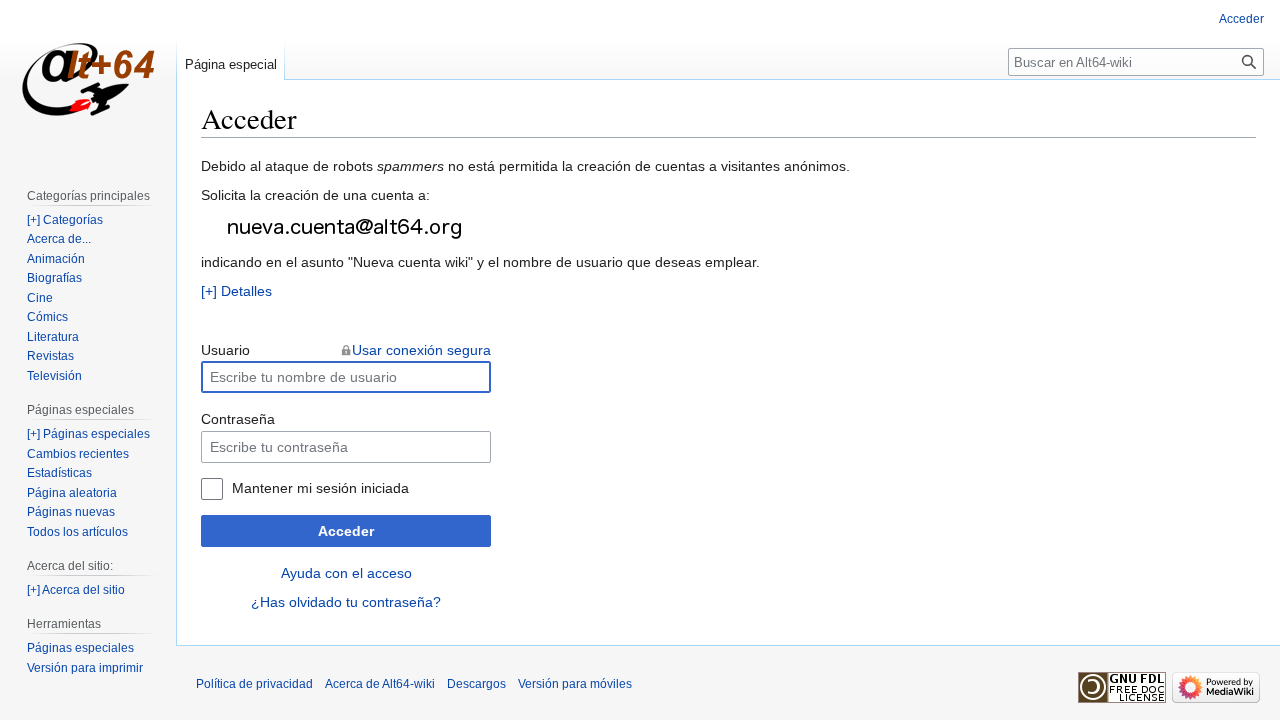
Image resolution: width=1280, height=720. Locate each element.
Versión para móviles (575, 684)
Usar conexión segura (421, 350)
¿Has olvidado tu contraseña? (346, 602)
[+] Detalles (236, 291)
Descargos (476, 684)
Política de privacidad (254, 684)
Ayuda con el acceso (346, 573)
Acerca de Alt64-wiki (380, 684)
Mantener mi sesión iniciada (320, 488)
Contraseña (238, 419)
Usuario (225, 350)
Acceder (346, 531)
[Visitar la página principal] (88, 80)
